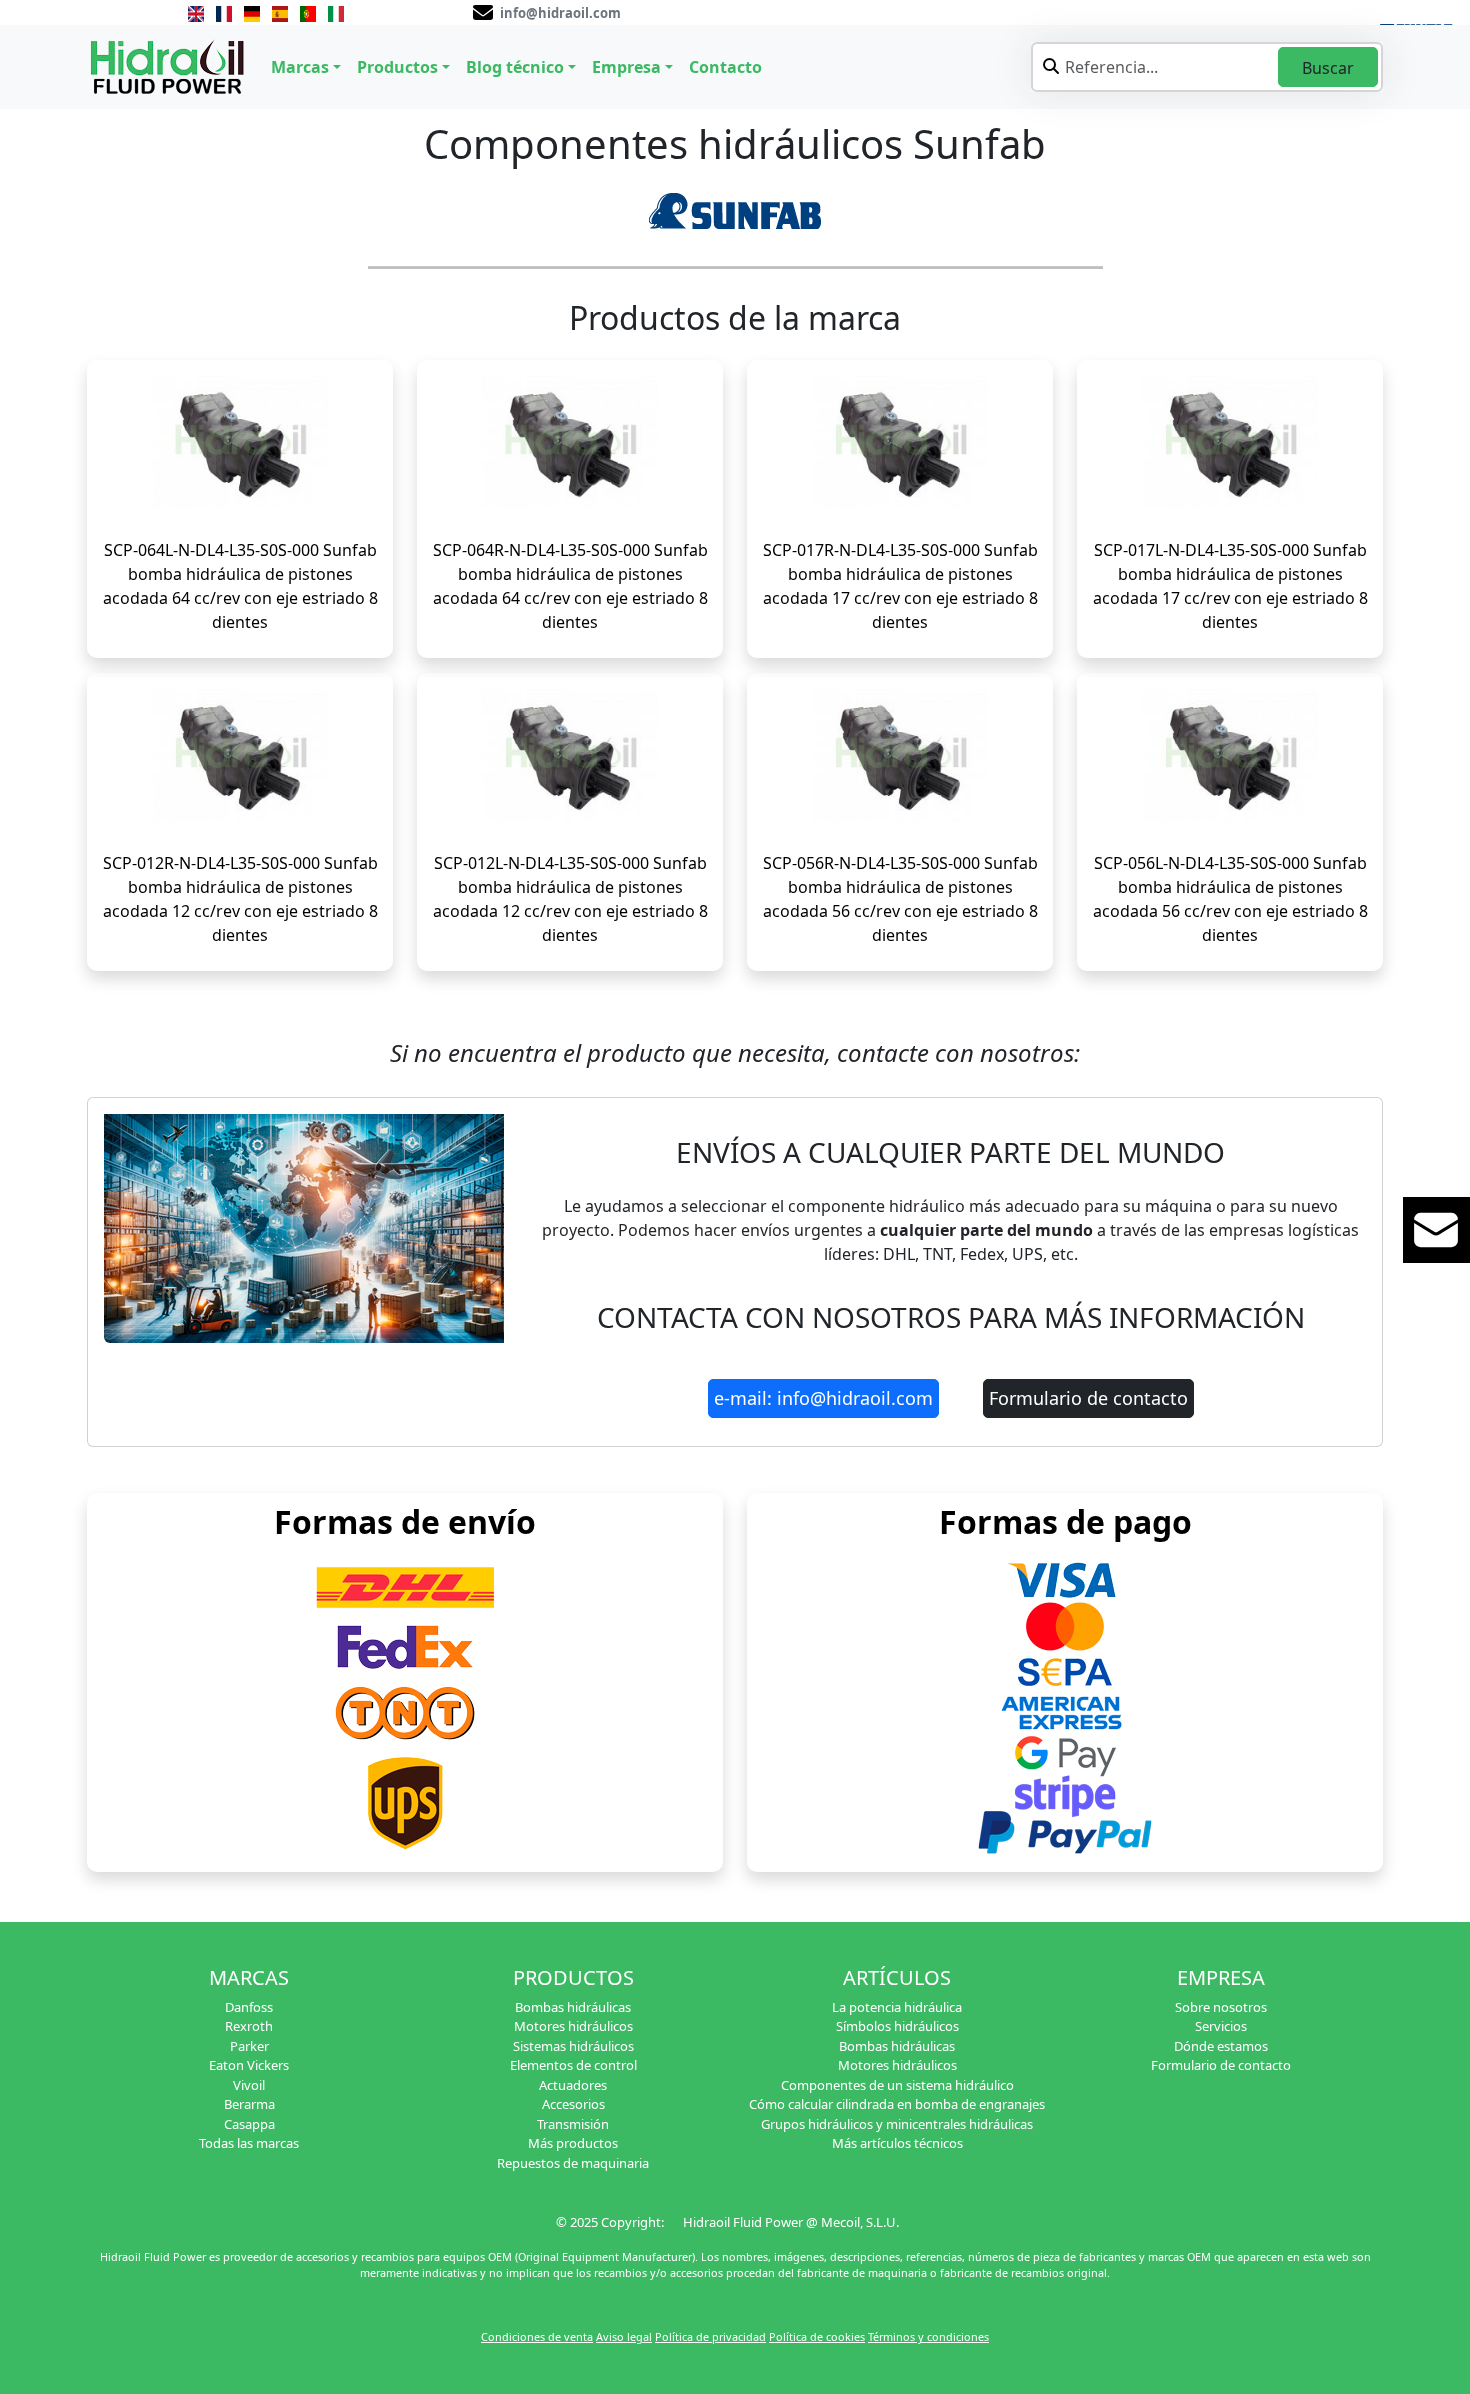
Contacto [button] (725, 67)
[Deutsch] (252, 12)
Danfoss (249, 2007)
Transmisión (573, 2124)
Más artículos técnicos (897, 2143)
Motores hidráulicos (573, 2026)
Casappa (249, 2124)
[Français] (224, 12)
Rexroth (249, 2026)
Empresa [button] (626, 67)
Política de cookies (817, 2336)
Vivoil (249, 2085)
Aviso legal (624, 2336)
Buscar (1328, 68)
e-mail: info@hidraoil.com (823, 1398)
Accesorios (573, 2104)
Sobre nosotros (1221, 2007)
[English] (196, 12)
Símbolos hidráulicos (897, 2026)
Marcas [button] (300, 67)
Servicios (1221, 2026)
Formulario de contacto (1088, 1398)
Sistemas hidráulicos (573, 2046)
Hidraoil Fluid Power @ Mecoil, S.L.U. (791, 2222)
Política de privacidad (710, 2336)
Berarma (249, 2104)
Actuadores (573, 2085)
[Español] (280, 12)
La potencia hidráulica (897, 2007)
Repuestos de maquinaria (573, 2163)
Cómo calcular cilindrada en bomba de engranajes (897, 2104)
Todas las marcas (249, 2143)
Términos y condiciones (928, 2336)
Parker (249, 2046)
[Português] (308, 12)
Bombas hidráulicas (573, 2007)
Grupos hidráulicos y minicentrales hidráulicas (897, 2124)
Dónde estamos (1221, 2046)
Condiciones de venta (537, 2336)
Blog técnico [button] (515, 67)
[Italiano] (336, 12)
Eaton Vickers (249, 2065)
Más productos (573, 2143)
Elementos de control (573, 2065)
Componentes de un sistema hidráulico (897, 2085)
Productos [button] (397, 67)
